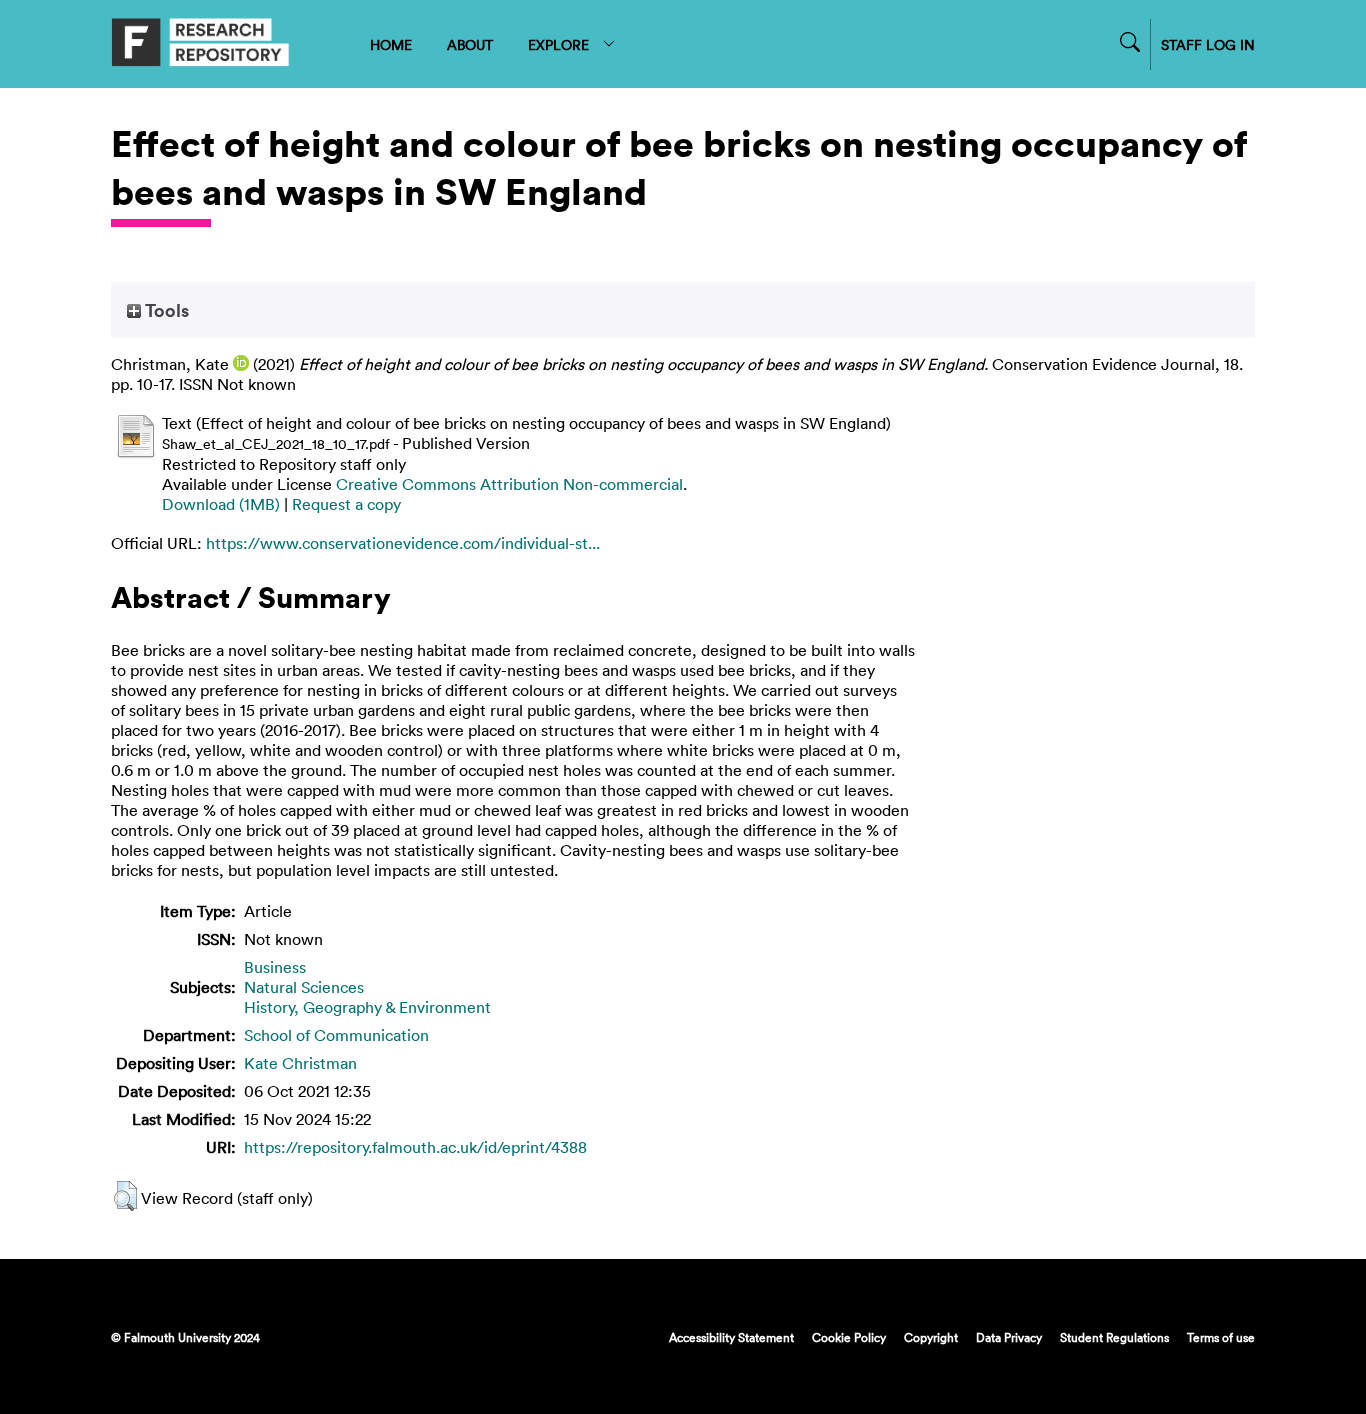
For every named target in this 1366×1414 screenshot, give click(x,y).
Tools (165, 310)
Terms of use (1221, 1337)
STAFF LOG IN (1208, 44)
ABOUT (470, 44)
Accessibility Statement (731, 1337)
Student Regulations (1114, 1337)
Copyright (931, 1337)
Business (275, 967)
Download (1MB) (221, 504)
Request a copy (346, 504)
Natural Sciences (304, 987)
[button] (125, 1196)
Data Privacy (1009, 1337)
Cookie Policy (849, 1337)
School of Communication (336, 1035)
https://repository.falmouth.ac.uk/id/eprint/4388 (415, 1147)
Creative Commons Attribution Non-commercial (509, 484)
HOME (391, 44)
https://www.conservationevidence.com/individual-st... (403, 543)
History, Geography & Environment (367, 1007)
